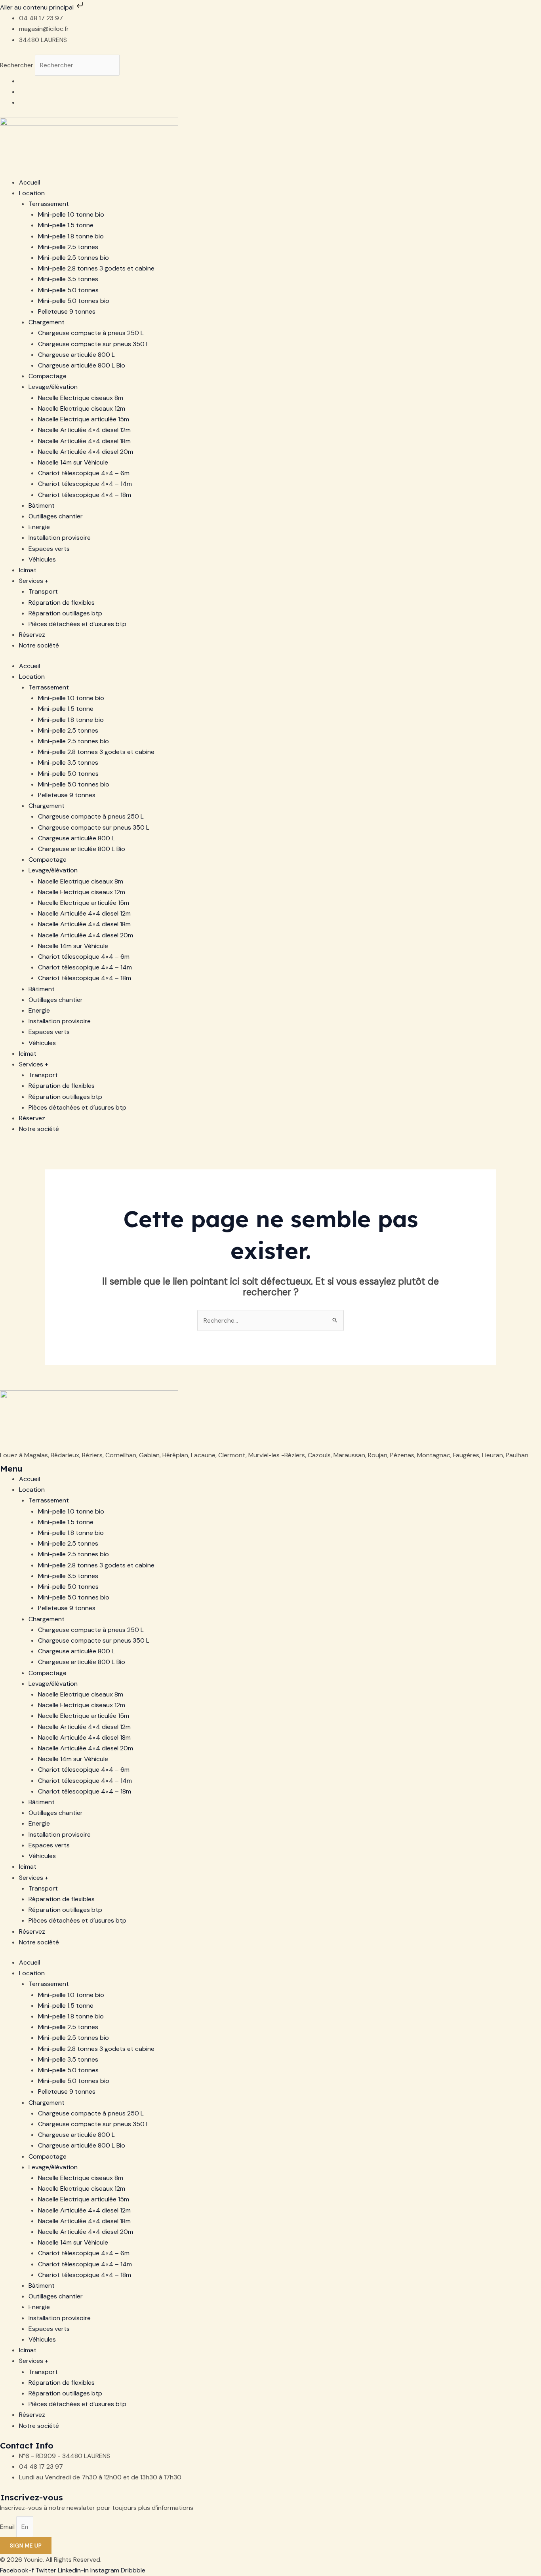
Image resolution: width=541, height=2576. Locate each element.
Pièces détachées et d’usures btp (77, 624)
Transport (43, 591)
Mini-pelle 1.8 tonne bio (71, 236)
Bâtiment (42, 505)
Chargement (47, 322)
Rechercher (17, 65)
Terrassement (49, 204)
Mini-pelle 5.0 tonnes (68, 290)
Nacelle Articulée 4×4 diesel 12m (84, 430)
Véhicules (42, 559)
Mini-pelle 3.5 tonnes (68, 279)
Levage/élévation (53, 387)
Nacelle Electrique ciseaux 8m (81, 398)
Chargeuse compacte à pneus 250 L (91, 333)
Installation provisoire (60, 538)
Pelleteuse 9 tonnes (67, 311)
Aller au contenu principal (38, 7)
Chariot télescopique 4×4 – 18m (85, 495)
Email (8, 2527)
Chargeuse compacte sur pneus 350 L (94, 344)
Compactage (48, 376)
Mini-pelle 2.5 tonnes (68, 247)
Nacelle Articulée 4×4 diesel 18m (84, 441)
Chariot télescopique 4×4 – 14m (85, 484)
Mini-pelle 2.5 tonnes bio (73, 258)
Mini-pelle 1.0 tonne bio (71, 214)
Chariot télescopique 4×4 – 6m (84, 473)
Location (32, 193)
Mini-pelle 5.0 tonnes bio (74, 301)
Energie (39, 527)
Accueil (30, 182)
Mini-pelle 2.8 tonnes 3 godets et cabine (96, 268)
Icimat (28, 570)
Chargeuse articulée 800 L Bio (82, 365)
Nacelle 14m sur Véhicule (73, 462)
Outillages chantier (56, 516)
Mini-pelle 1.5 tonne (66, 225)
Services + (34, 581)
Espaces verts (49, 549)
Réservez (32, 635)
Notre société (39, 645)
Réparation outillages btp (65, 613)
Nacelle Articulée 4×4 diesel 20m (86, 452)
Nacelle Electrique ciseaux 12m (82, 408)
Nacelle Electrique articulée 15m (84, 419)
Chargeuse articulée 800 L (76, 355)
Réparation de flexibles (62, 603)
